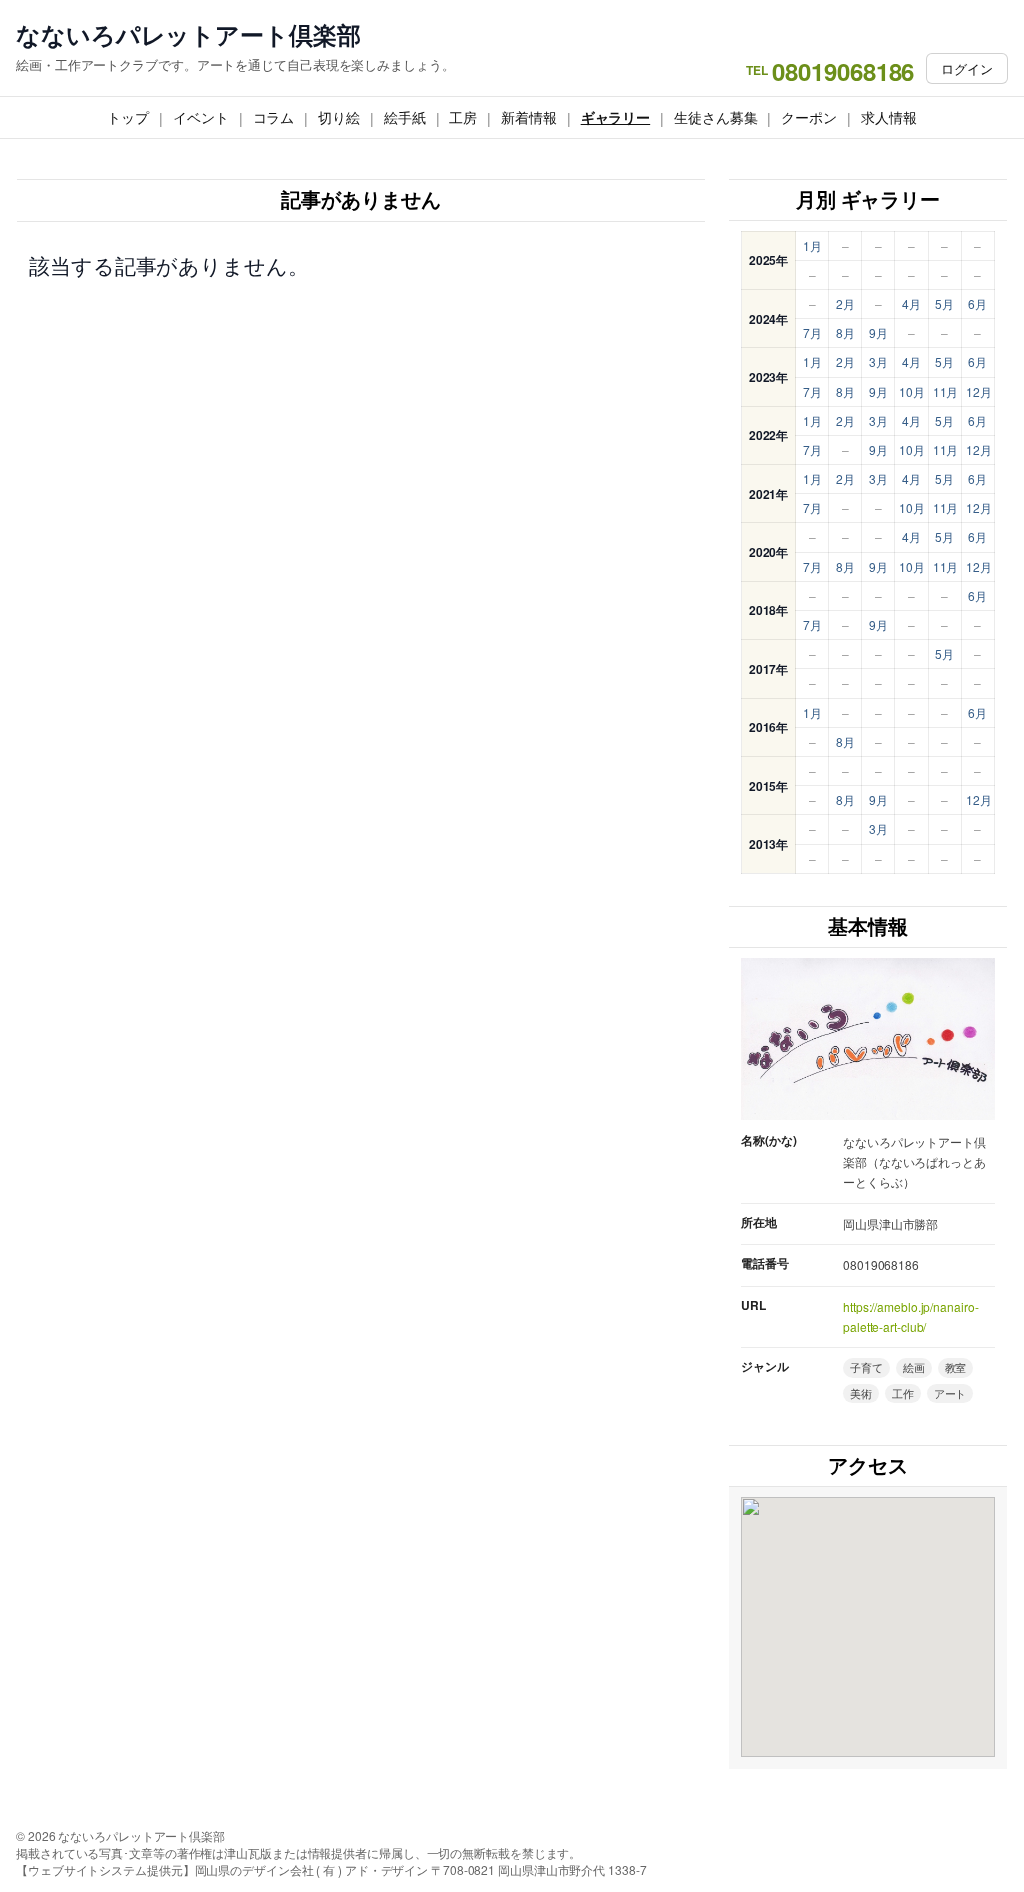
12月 (979, 391)
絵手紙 (405, 117)
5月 (944, 303)
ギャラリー (616, 117)
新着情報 (529, 117)
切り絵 (339, 117)
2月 (845, 303)
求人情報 (889, 117)
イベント (201, 117)
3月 (878, 361)
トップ (128, 117)
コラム (274, 117)
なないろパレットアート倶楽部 (188, 34)
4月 (911, 303)
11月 (946, 391)
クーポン (809, 117)
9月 (878, 332)
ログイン (967, 68)
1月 (812, 245)
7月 (812, 332)
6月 (977, 303)
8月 (845, 332)
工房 (463, 117)
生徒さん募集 (715, 117)
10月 (912, 391)
